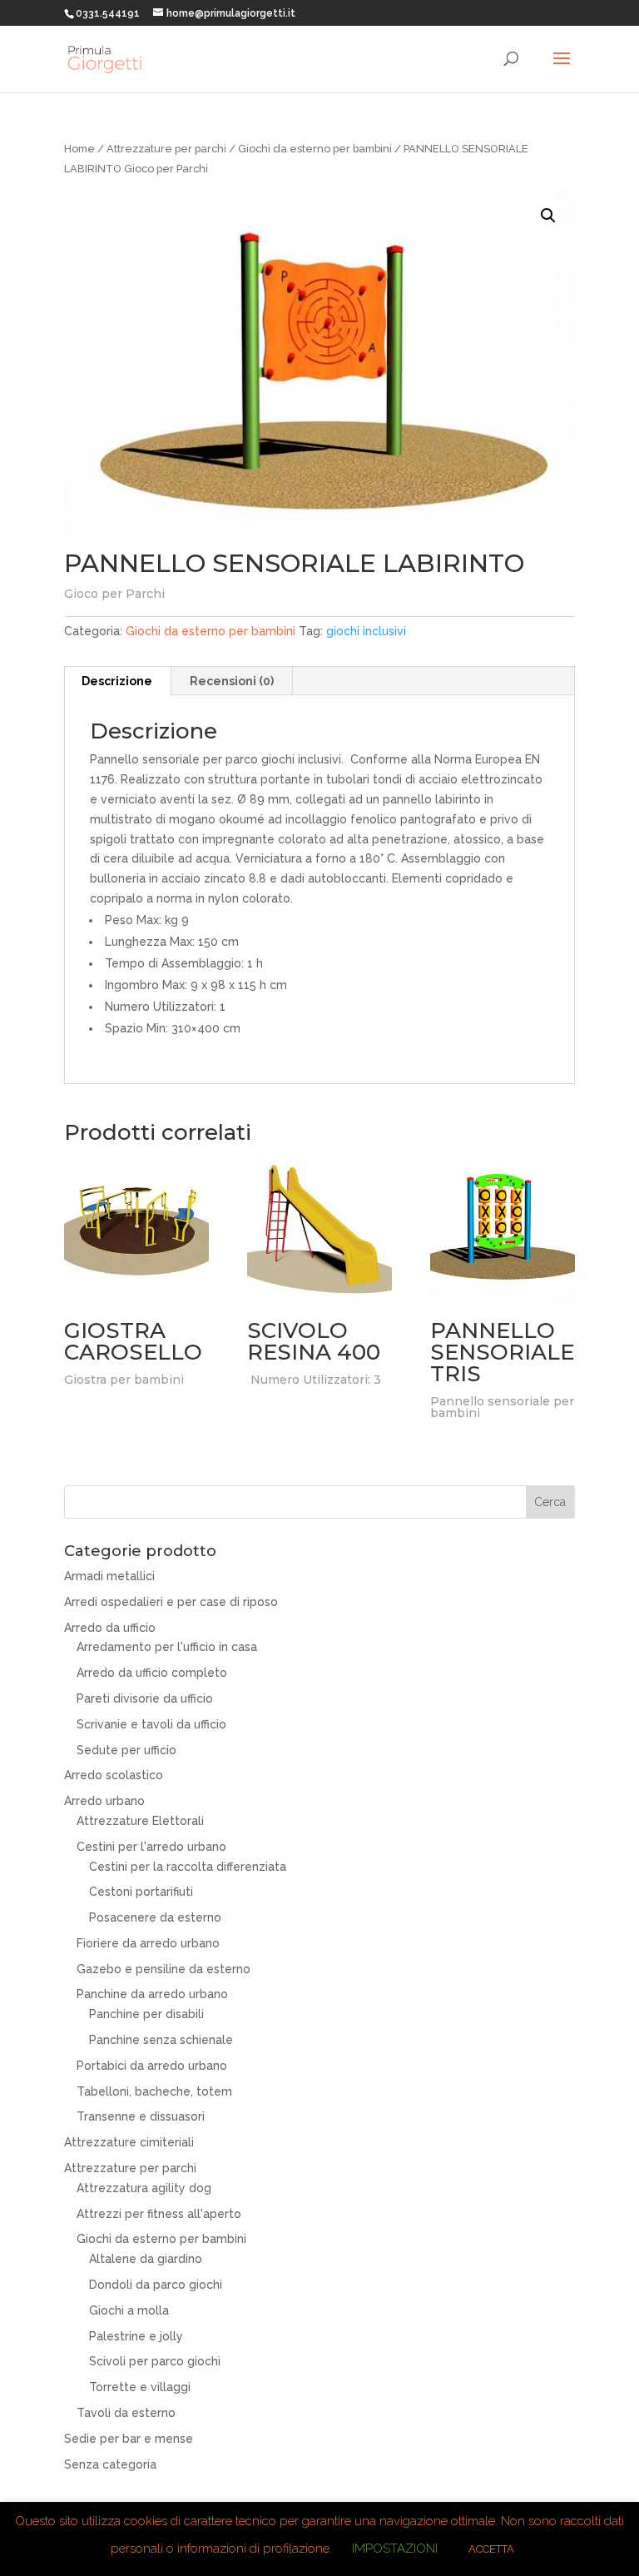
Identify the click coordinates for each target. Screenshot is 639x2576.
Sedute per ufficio (126, 1750)
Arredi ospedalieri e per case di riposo (171, 1602)
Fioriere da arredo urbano (148, 1943)
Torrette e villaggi (140, 2387)
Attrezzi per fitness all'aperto (159, 2214)
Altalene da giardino (146, 2259)
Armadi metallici (109, 1576)
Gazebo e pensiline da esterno (163, 1969)
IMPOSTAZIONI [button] (395, 2549)
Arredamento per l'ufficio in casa (167, 1647)
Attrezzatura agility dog (144, 2188)
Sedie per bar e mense (129, 2439)
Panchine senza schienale (161, 2040)
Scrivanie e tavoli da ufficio (151, 1724)
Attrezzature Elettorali (140, 1821)
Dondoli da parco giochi (156, 2285)
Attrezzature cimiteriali (129, 2142)
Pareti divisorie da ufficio (145, 1698)
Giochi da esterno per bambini (315, 149)
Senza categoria (110, 2464)
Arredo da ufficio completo (152, 1673)
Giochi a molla (129, 2310)
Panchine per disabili (146, 2014)
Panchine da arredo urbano (152, 1994)
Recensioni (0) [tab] (232, 681)
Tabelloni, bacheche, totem (154, 2091)
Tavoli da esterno (126, 2413)
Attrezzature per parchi (166, 149)
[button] (548, 216)
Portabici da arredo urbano (152, 2066)
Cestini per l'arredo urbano (151, 1847)
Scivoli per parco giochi (155, 2361)
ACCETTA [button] (491, 2549)
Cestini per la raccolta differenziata (188, 1867)
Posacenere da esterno (155, 1917)
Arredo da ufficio (110, 1628)
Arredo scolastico (114, 1775)
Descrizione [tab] (117, 681)
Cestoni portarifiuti (141, 1892)
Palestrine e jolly (136, 2336)
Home (79, 149)
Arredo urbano (104, 1801)
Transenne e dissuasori (141, 2116)
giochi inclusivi (366, 631)
